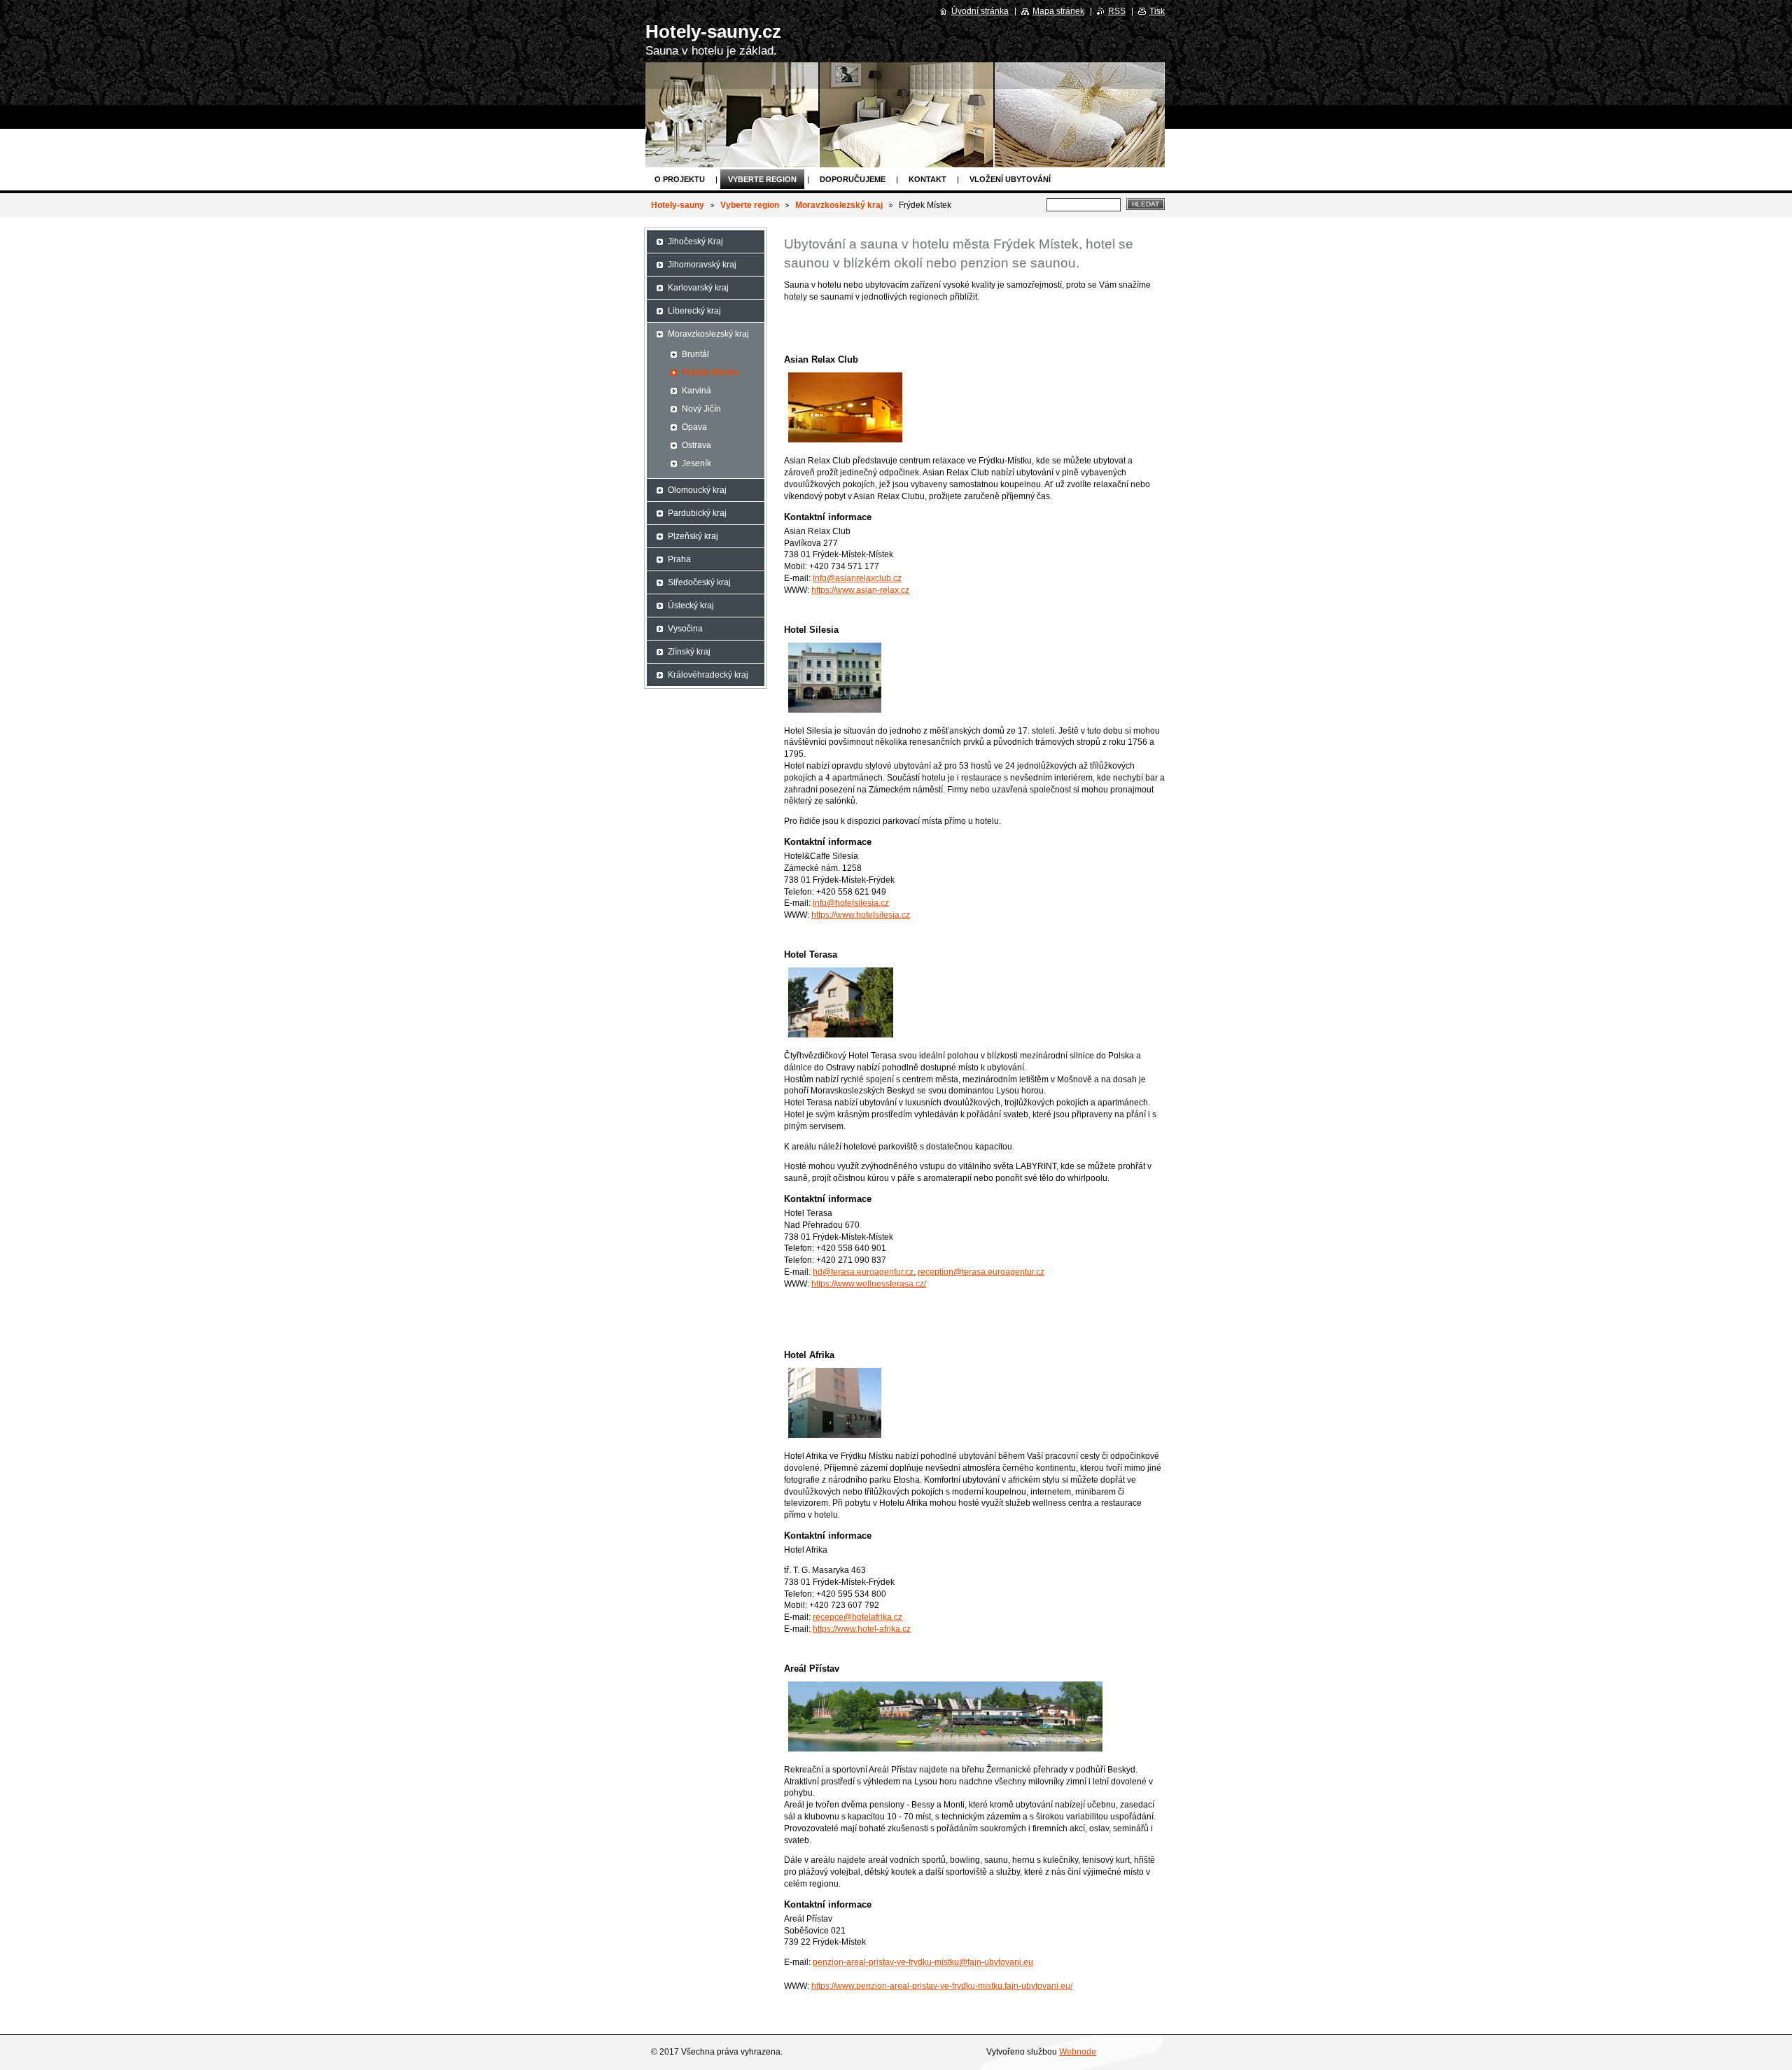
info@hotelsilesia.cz (851, 903)
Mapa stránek (1058, 11)
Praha (679, 559)
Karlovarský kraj (698, 288)
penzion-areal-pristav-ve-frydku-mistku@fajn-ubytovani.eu (923, 1962)
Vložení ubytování (1010, 179)
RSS (1117, 11)
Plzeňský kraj (693, 536)
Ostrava (696, 445)
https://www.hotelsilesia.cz (861, 915)
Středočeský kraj (699, 582)
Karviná (696, 391)
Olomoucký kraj (697, 490)
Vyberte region (762, 179)
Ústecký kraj (691, 606)
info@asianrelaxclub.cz (857, 578)
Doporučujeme (853, 179)
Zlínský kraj (689, 652)
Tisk (1157, 11)
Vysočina (685, 629)
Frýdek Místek (710, 372)
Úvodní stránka (980, 11)
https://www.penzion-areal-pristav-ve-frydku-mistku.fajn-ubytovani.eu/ (942, 1986)
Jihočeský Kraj (695, 242)
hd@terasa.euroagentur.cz (863, 1272)
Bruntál (695, 354)
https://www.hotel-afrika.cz (862, 1629)
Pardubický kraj (697, 513)
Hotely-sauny (678, 205)
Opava (694, 427)
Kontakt (927, 179)
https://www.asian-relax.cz (860, 590)
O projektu (680, 179)
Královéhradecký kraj (708, 675)
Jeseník (696, 463)
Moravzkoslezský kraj (839, 205)
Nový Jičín (701, 409)
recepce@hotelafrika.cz (857, 1617)
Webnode (1078, 2052)
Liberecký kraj (694, 311)
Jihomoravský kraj (702, 265)
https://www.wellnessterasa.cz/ (869, 1284)
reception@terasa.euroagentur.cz (981, 1272)
